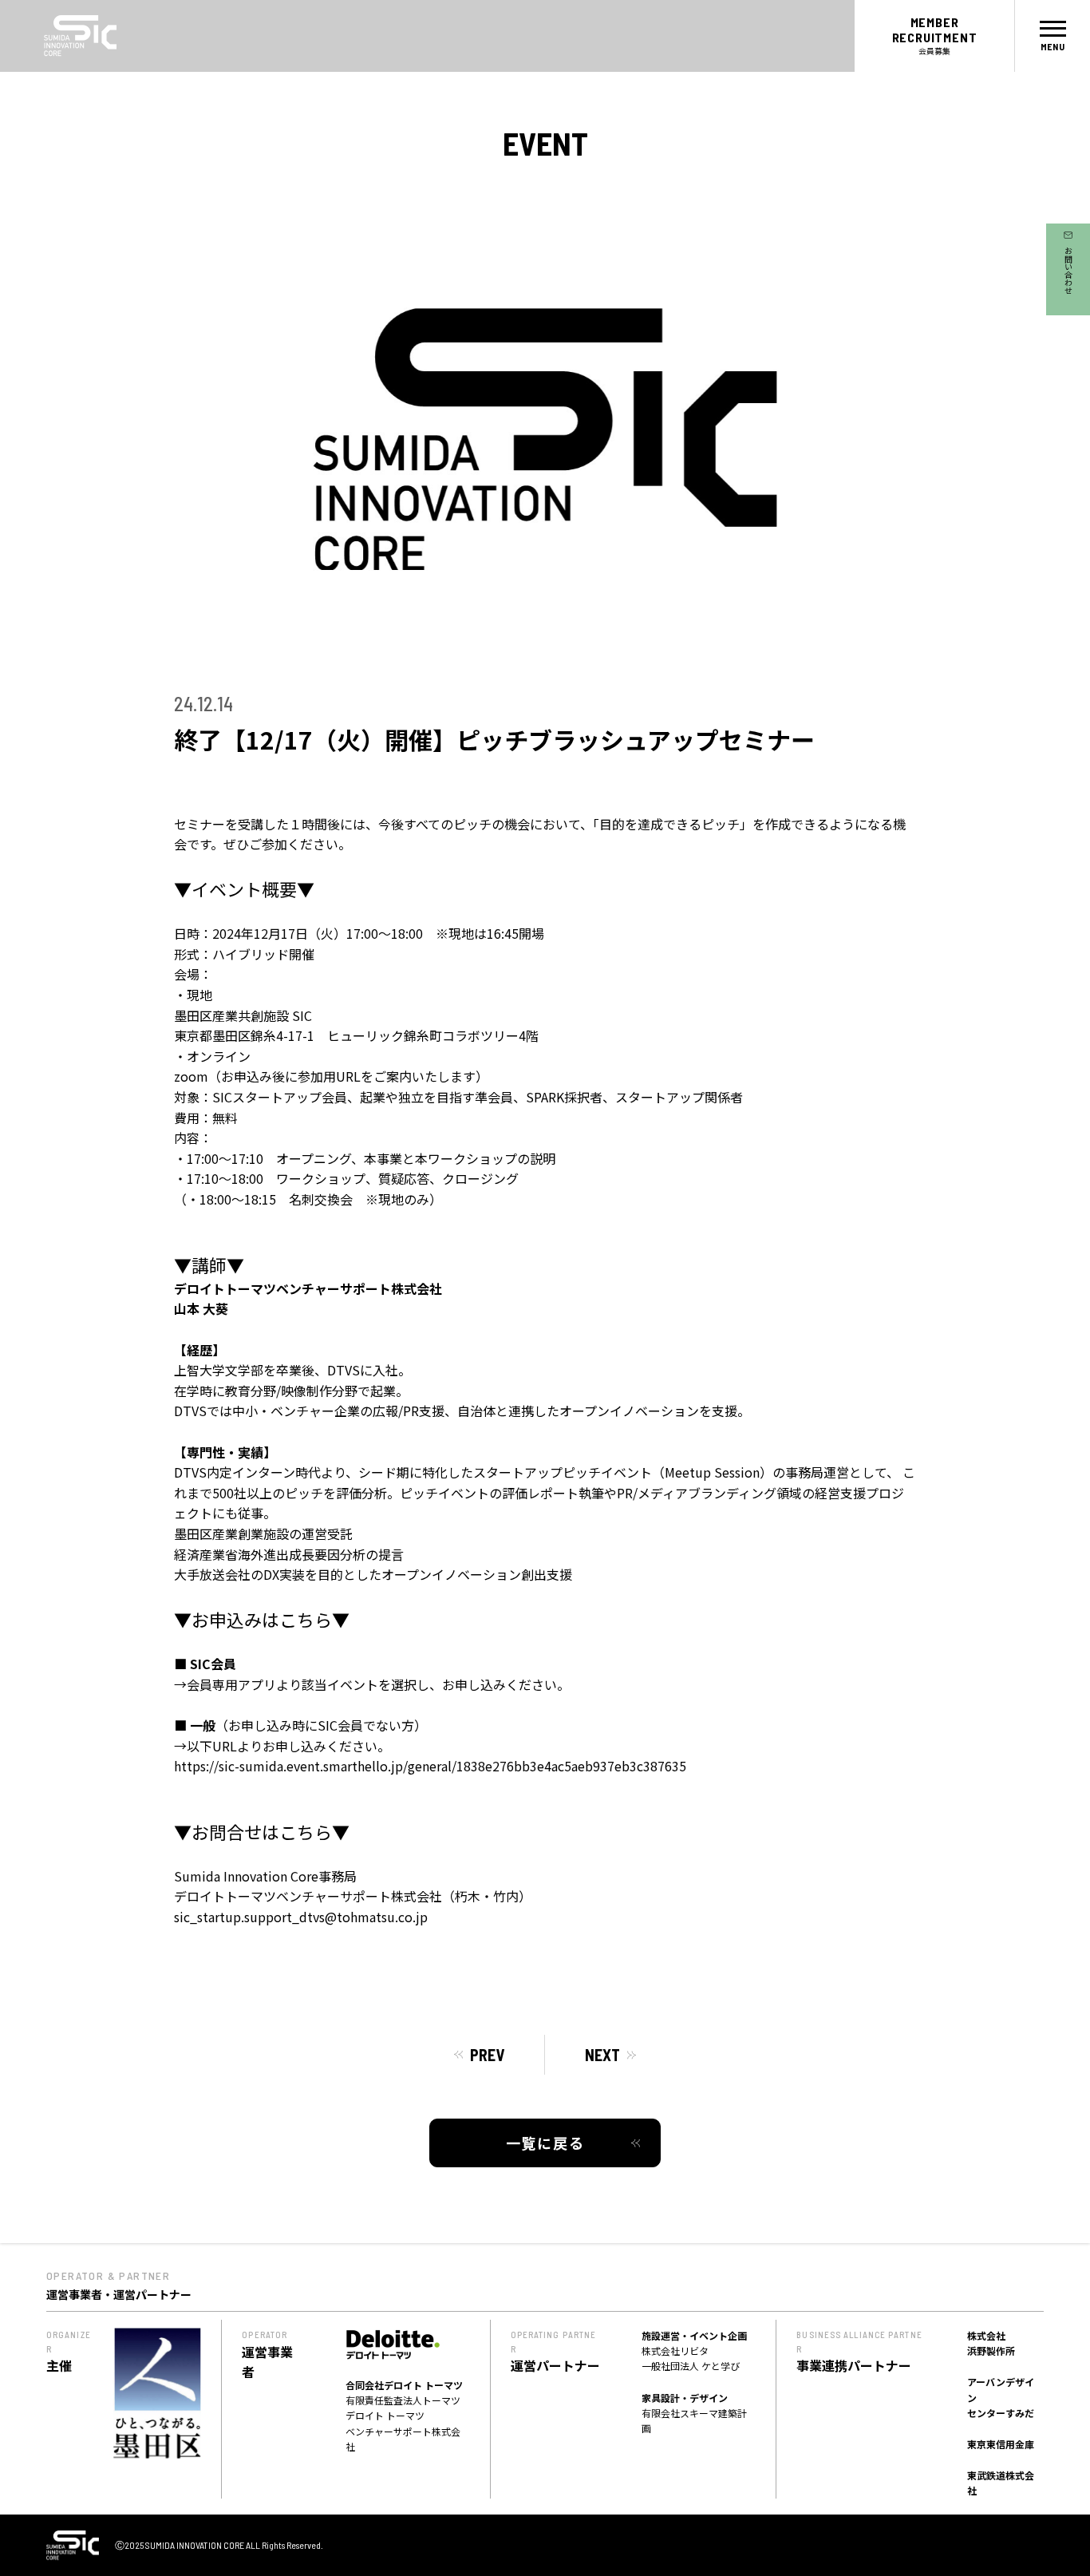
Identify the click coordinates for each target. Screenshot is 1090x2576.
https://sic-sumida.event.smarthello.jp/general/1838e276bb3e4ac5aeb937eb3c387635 (430, 1766)
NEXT (602, 2055)
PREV (487, 2055)
